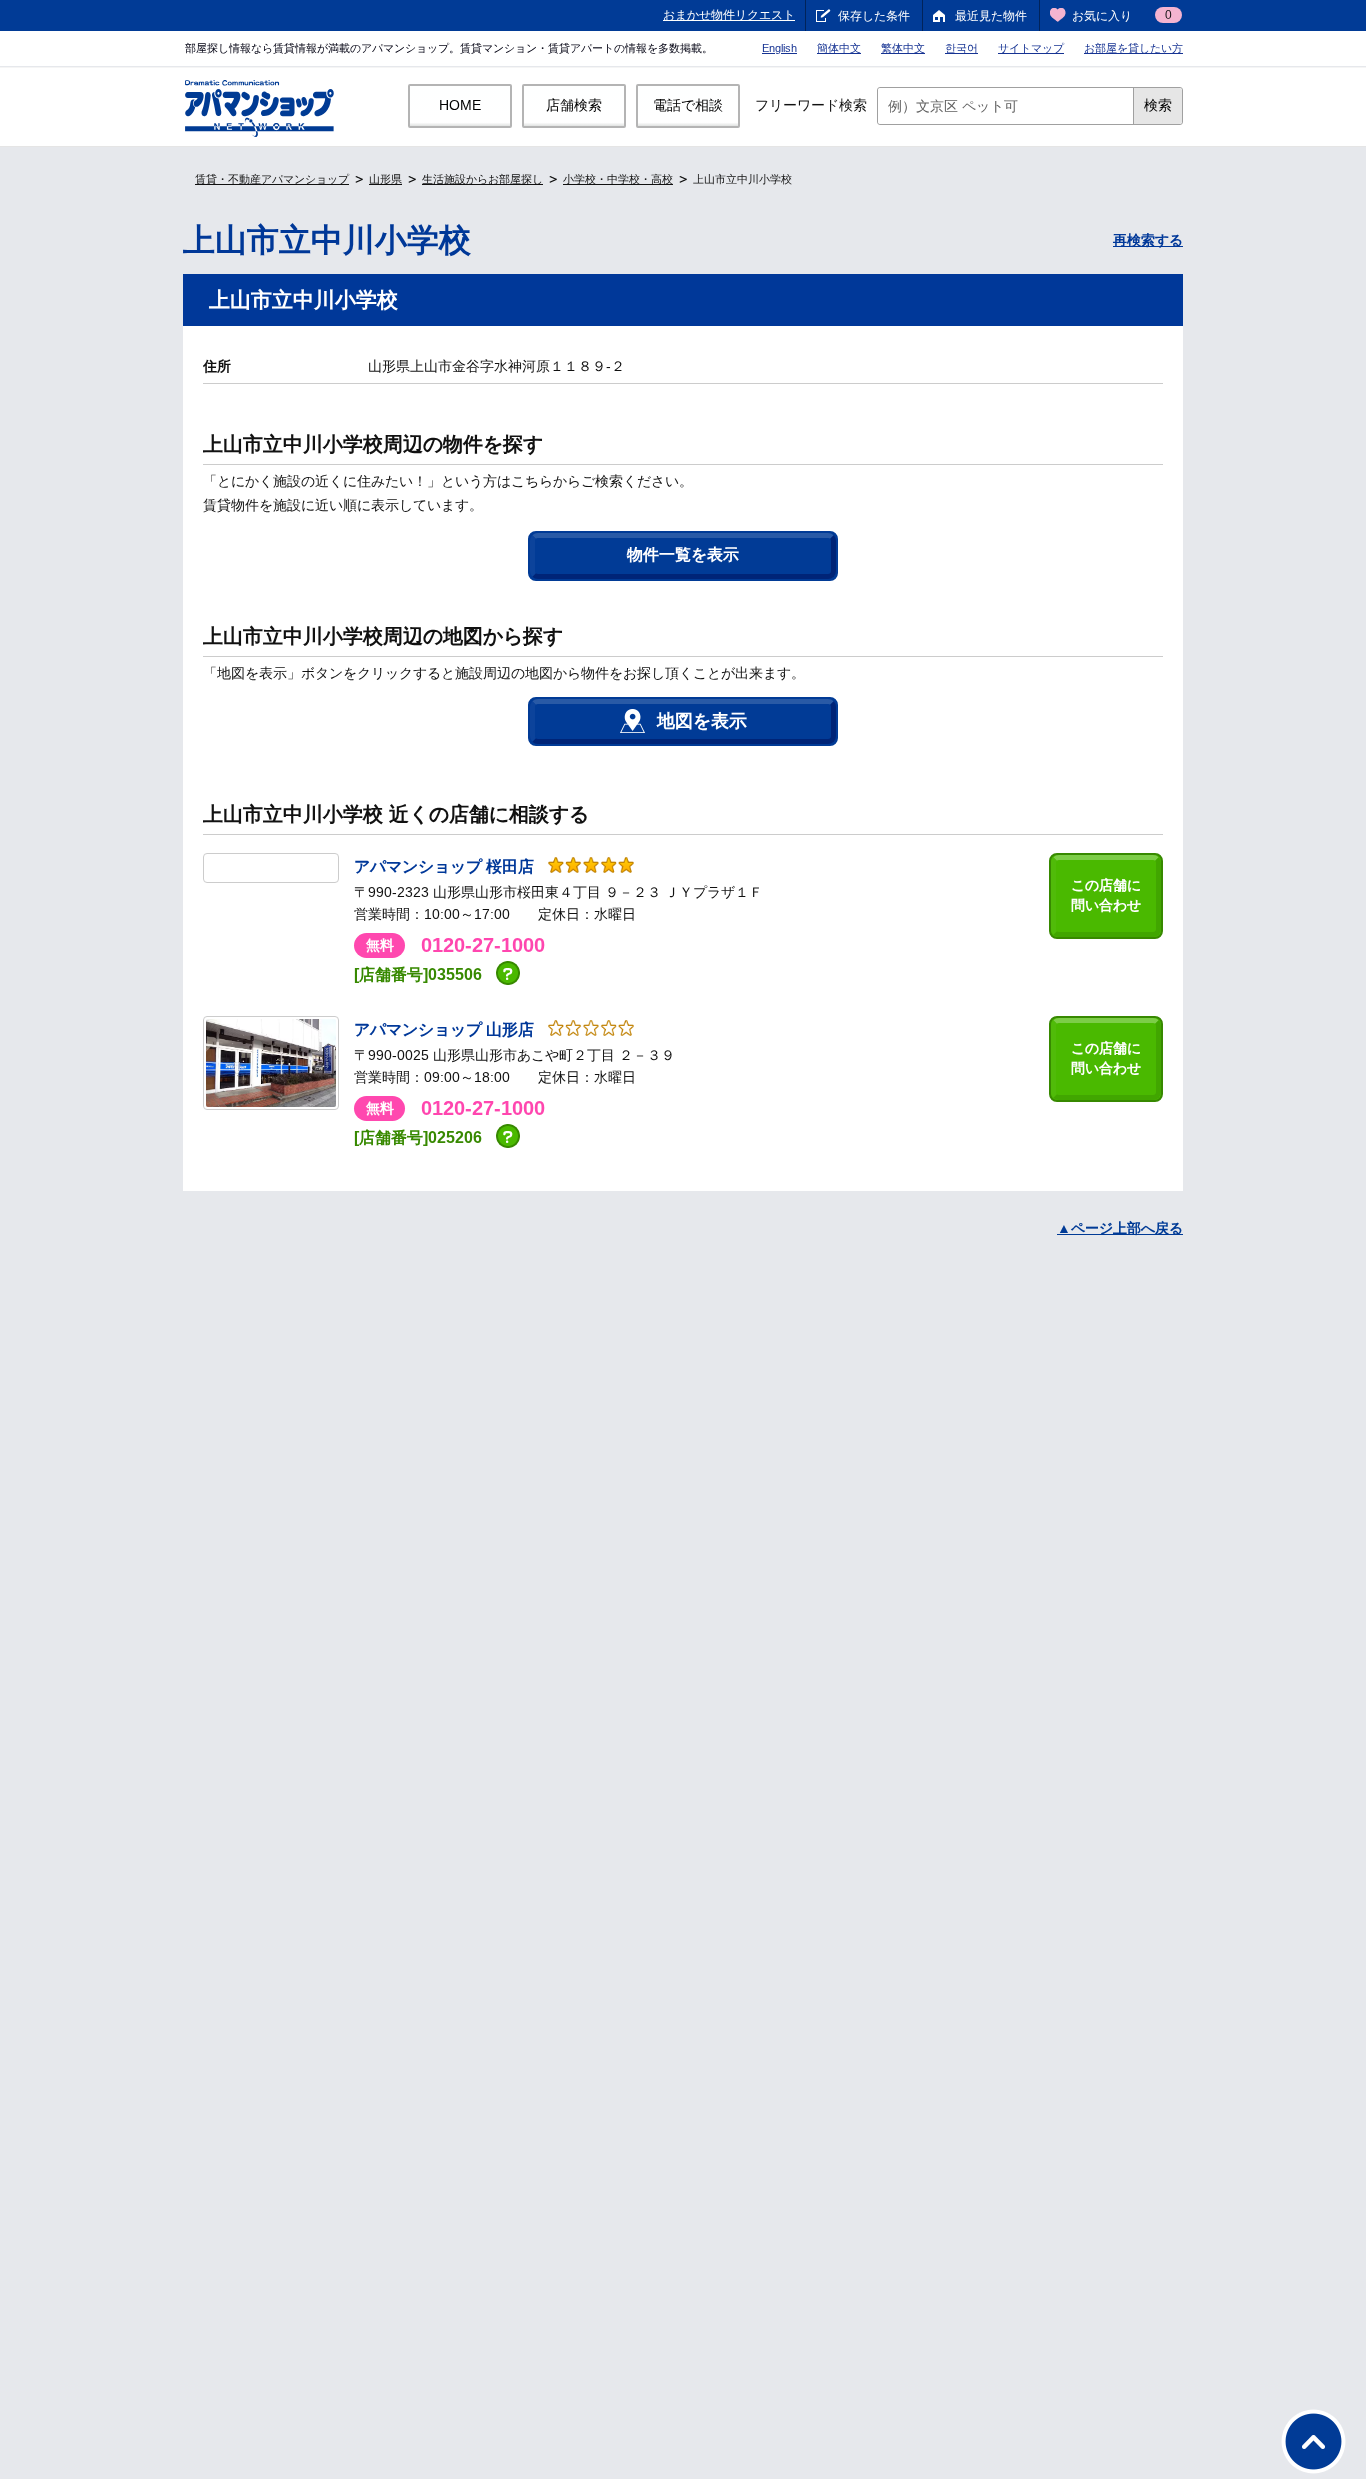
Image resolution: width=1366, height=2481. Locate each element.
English (779, 48)
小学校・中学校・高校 (618, 179)
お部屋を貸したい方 (1133, 48)
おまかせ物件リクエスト (729, 15)
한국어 (961, 48)
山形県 (385, 179)
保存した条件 (874, 16)
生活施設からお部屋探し (482, 179)
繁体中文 (903, 48)
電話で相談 (688, 105)
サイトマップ (1031, 48)
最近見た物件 (991, 16)
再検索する (1148, 240)
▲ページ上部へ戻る (1120, 1228)
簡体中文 (839, 48)
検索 (1158, 105)
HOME (460, 105)
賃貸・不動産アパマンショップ (272, 179)
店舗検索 (574, 105)
